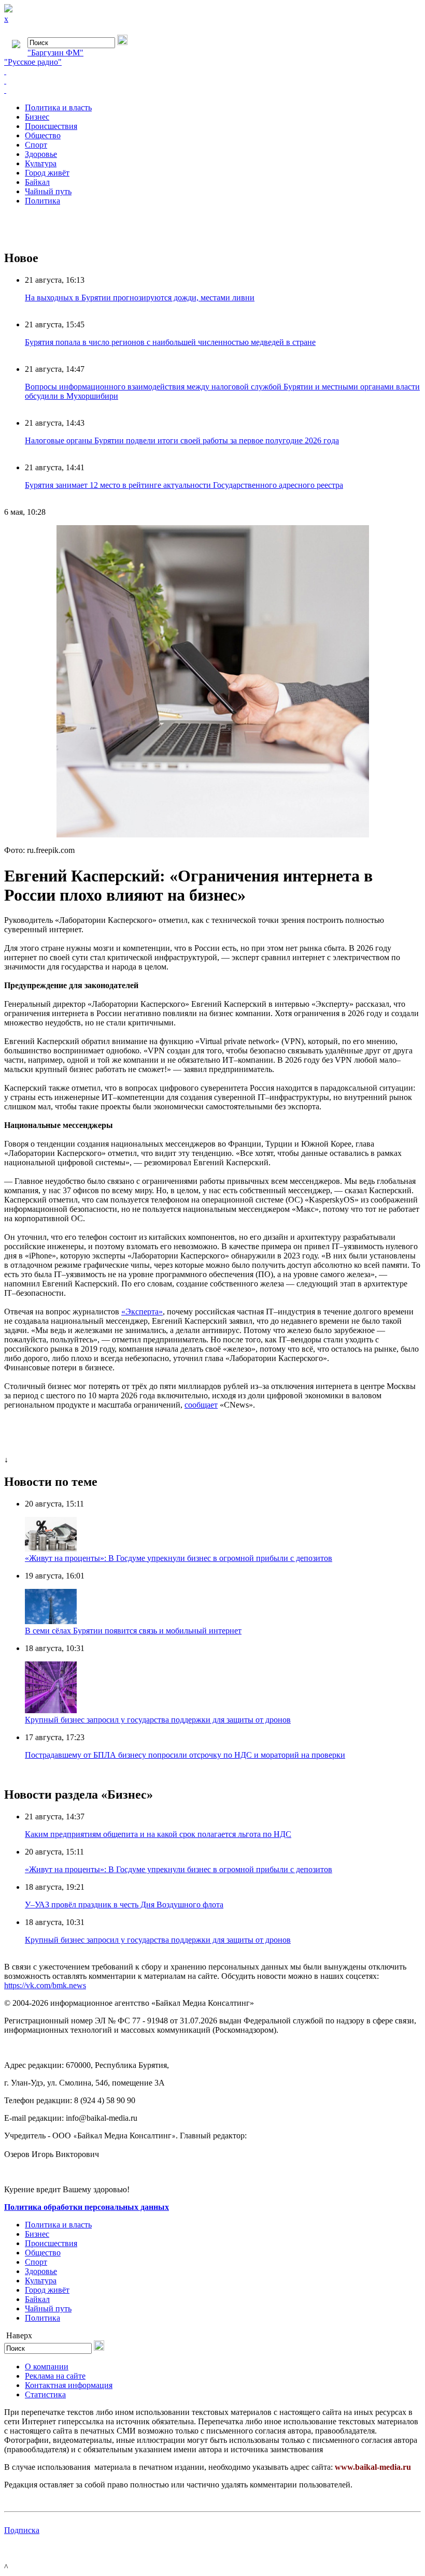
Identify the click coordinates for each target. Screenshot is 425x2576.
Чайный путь (48, 191)
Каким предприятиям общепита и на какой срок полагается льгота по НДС (158, 1834)
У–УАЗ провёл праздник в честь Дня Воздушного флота (124, 1905)
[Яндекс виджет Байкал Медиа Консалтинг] (212, 90)
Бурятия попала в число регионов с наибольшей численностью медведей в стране (170, 342)
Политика (42, 201)
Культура (41, 163)
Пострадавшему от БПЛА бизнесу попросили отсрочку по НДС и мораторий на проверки (185, 1755)
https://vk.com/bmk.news (45, 1985)
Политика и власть (58, 107)
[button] (412, 534)
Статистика (45, 2394)
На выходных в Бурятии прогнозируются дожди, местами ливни (140, 298)
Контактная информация (69, 2385)
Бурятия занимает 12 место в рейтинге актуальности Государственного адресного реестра (184, 485)
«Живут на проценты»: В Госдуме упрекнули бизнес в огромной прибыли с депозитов (179, 1558)
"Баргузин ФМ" (55, 53)
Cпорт (36, 145)
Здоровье (41, 154)
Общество (43, 135)
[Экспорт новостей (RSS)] (212, 81)
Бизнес (37, 117)
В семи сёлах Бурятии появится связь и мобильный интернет (133, 1631)
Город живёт (47, 173)
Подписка (22, 2530)
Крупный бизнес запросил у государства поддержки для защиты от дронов (158, 1720)
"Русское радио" (33, 62)
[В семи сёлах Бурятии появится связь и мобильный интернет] (51, 1621)
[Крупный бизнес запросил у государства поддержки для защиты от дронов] (51, 1710)
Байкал (37, 182)
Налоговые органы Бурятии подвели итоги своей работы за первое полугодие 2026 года (182, 440)
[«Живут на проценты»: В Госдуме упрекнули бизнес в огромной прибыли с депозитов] (51, 1549)
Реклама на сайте (55, 2376)
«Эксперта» (142, 1312)
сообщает (201, 1405)
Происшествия (51, 126)
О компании (47, 2367)
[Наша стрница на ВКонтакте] (212, 71)
